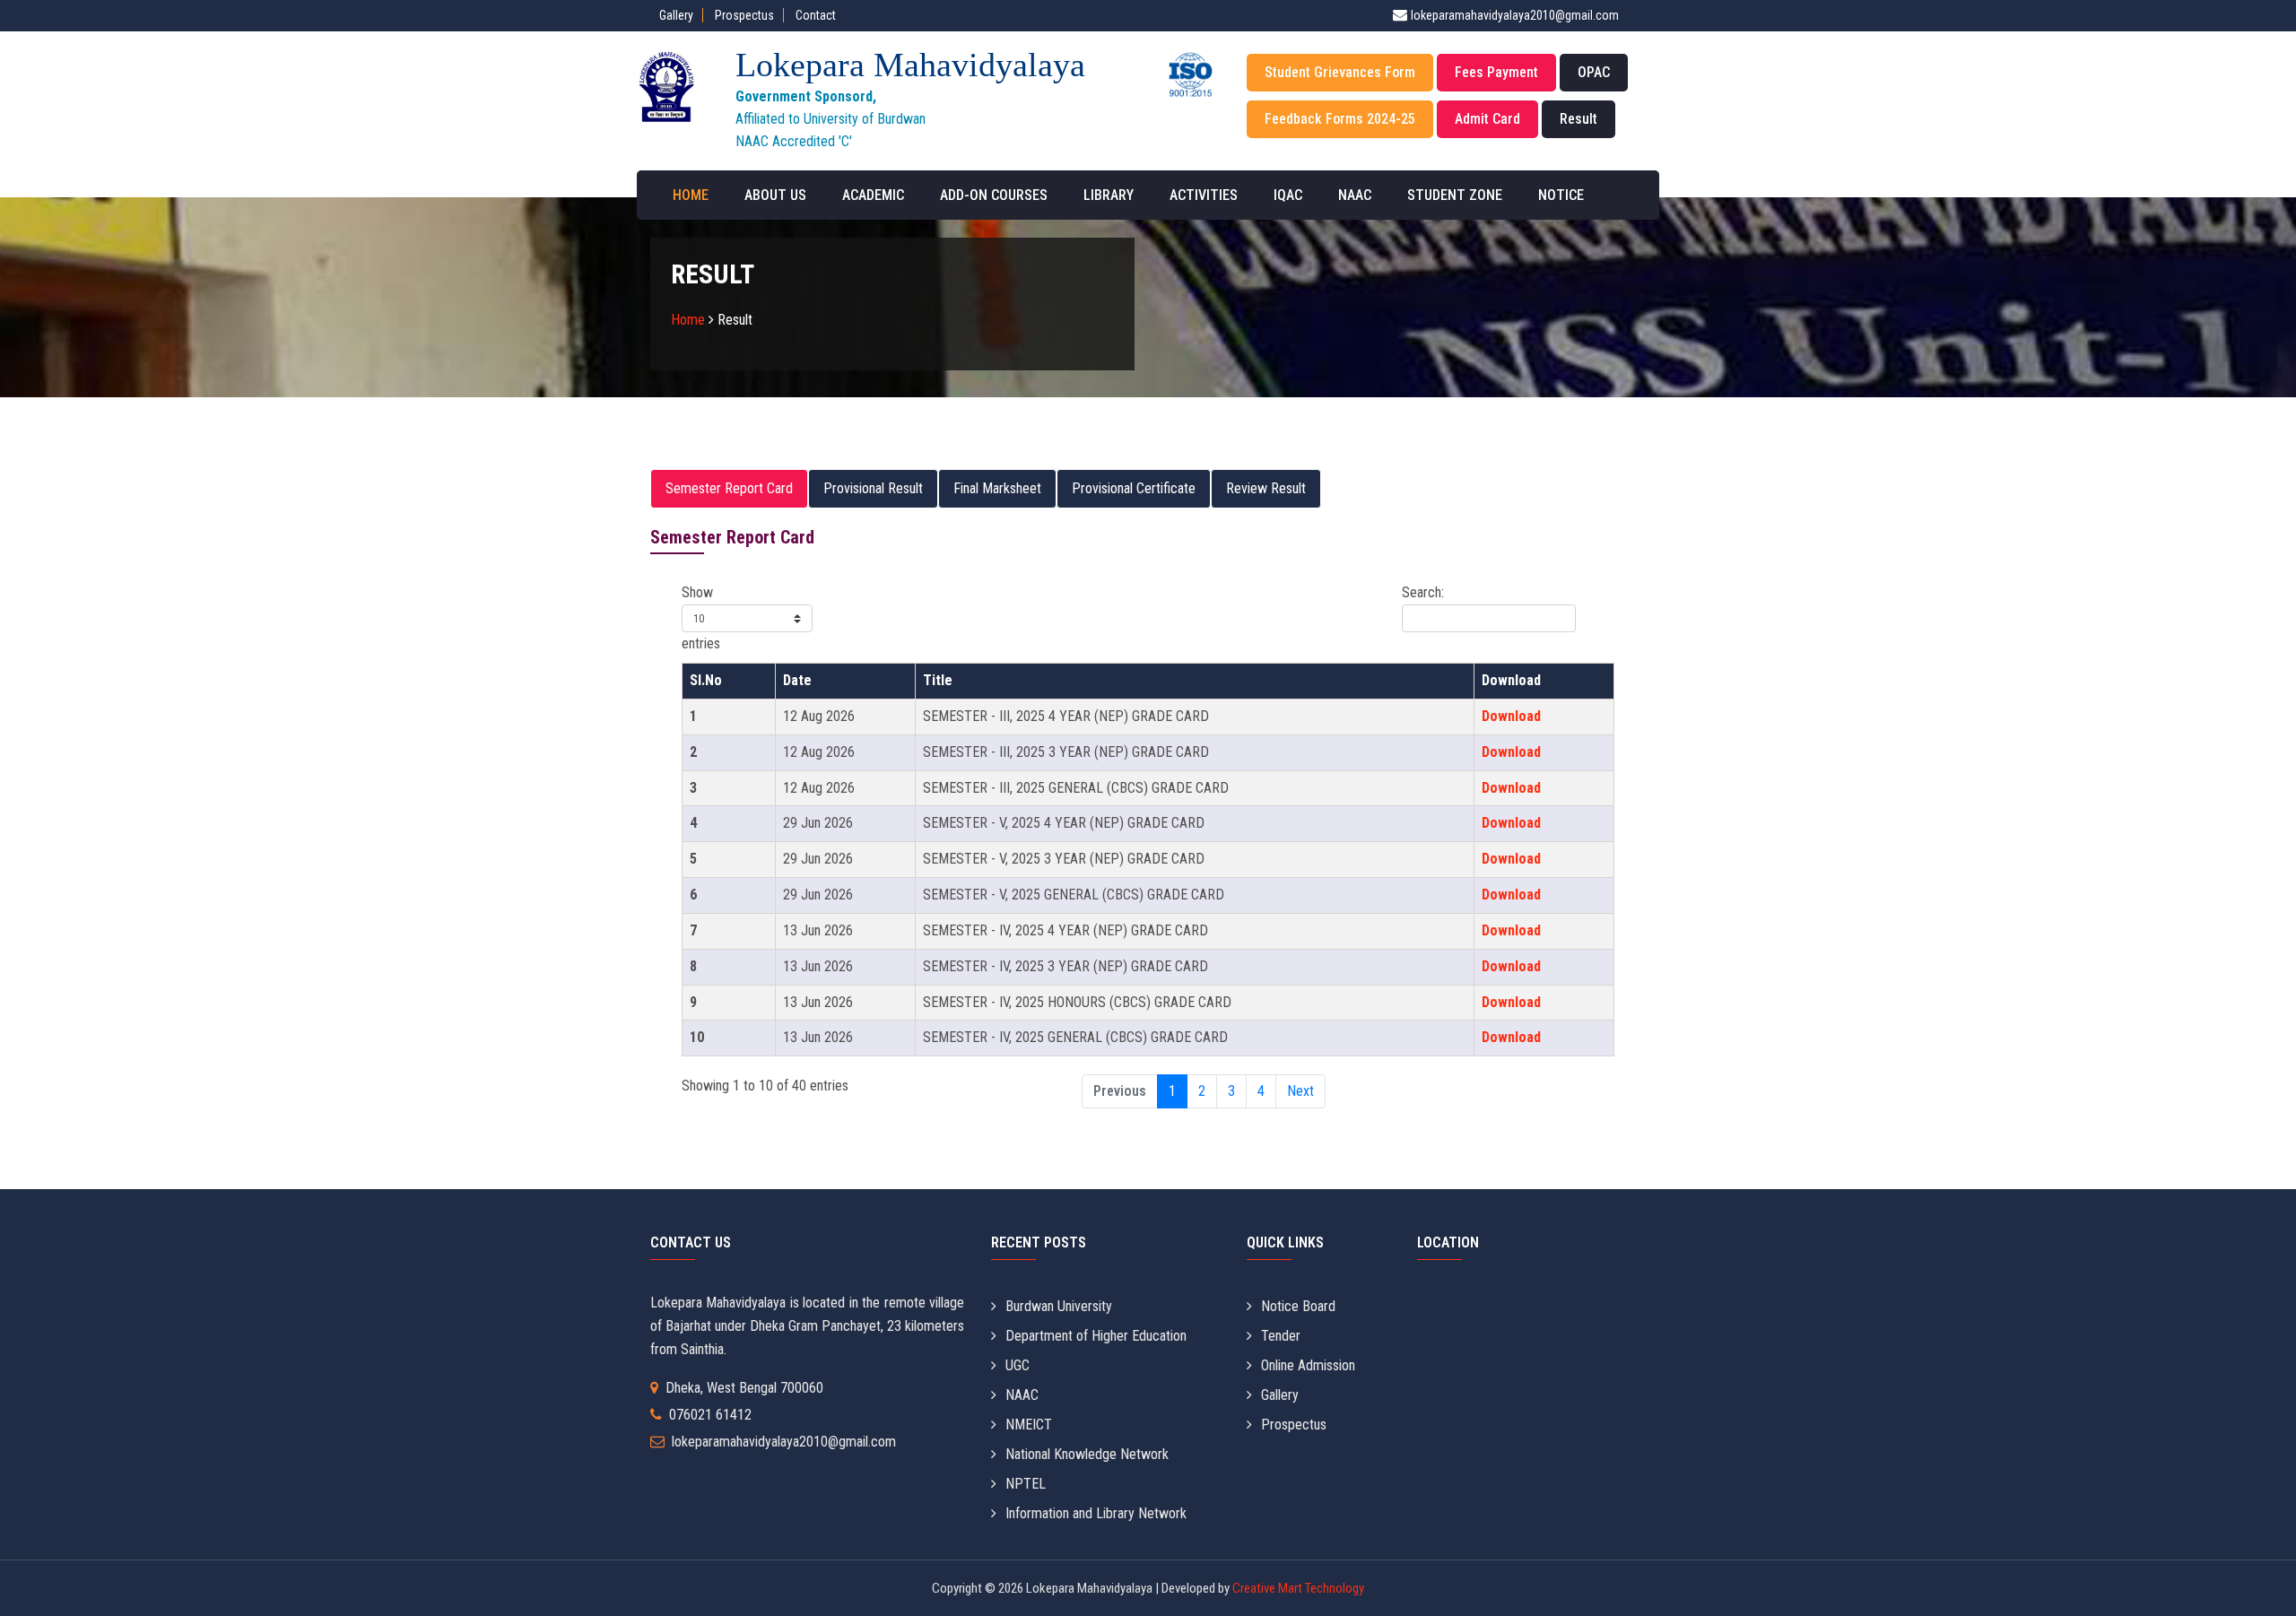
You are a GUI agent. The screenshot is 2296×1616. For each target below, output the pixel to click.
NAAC (1355, 195)
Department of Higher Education (1096, 1336)
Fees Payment (1496, 72)
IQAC (1288, 195)
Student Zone (1455, 195)
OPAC (1594, 72)
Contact (816, 15)
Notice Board (1298, 1306)
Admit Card (1487, 119)
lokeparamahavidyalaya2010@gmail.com (1515, 15)
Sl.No (706, 680)
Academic (873, 195)
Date (797, 680)
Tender (1281, 1336)
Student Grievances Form (1340, 72)
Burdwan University (1059, 1306)
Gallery (676, 15)
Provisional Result (873, 488)
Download (1511, 680)
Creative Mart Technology (1297, 1588)
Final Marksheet (997, 488)
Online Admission (1308, 1365)
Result (1578, 119)
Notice (1561, 195)
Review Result (1266, 488)
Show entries (701, 618)
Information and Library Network (1096, 1513)
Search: (1423, 592)
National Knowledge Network (1087, 1454)
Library (1109, 195)
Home (691, 195)
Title (938, 680)
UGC (1018, 1365)
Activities (1204, 195)
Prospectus (744, 15)
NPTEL (1026, 1484)
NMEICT (1029, 1425)
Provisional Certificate (1134, 488)
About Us (775, 195)
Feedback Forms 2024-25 (1340, 119)
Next (1300, 1091)
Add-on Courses (994, 195)
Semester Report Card (729, 488)
